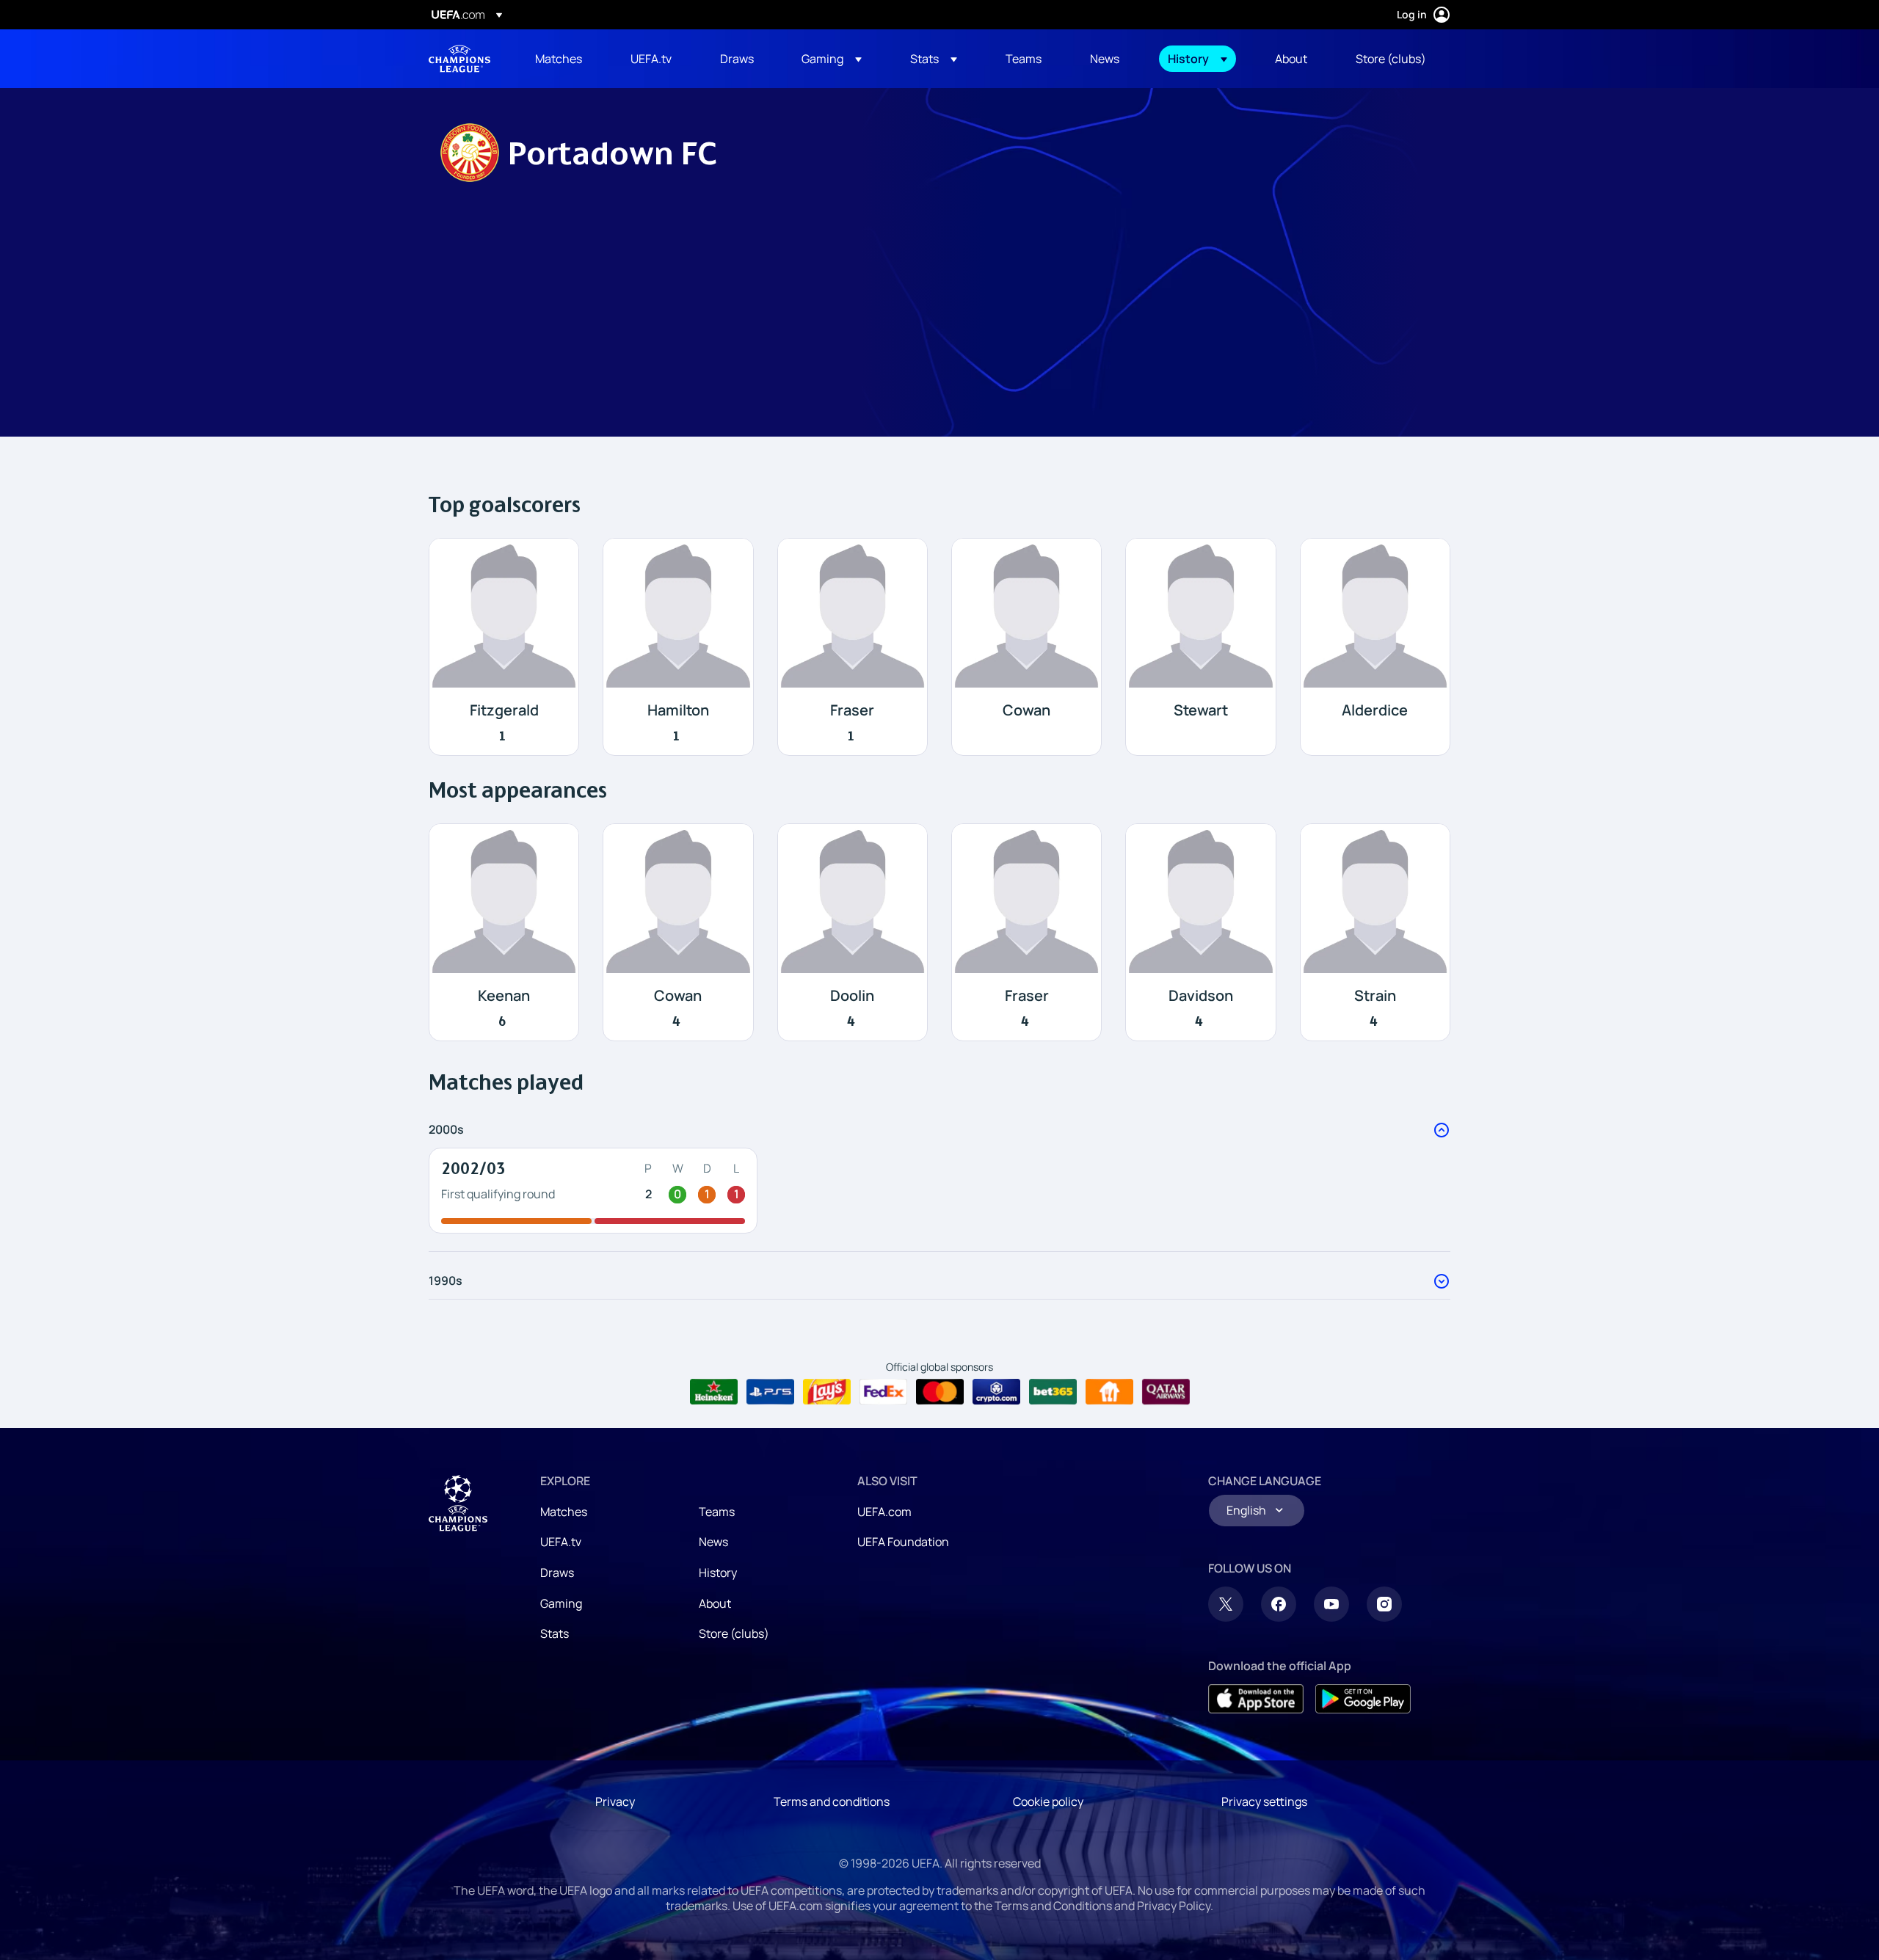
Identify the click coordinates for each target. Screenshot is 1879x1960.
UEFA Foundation (903, 1542)
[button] (832, 59)
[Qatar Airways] (1166, 1392)
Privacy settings (1264, 1801)
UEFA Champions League (459, 59)
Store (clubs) (734, 1633)
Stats (555, 1633)
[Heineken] (714, 1392)
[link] (559, 59)
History (718, 1573)
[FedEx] (883, 1392)
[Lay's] (827, 1392)
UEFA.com (884, 1512)
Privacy (615, 1801)
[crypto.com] (996, 1392)
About (715, 1603)
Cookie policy (1048, 1801)
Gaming (561, 1603)
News (713, 1542)
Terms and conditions (832, 1801)
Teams (717, 1512)
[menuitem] (564, 59)
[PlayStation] (770, 1392)
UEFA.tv (561, 1542)
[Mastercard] (940, 1392)
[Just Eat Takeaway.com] (1109, 1392)
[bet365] (1053, 1392)
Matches (564, 1512)
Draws (557, 1573)
